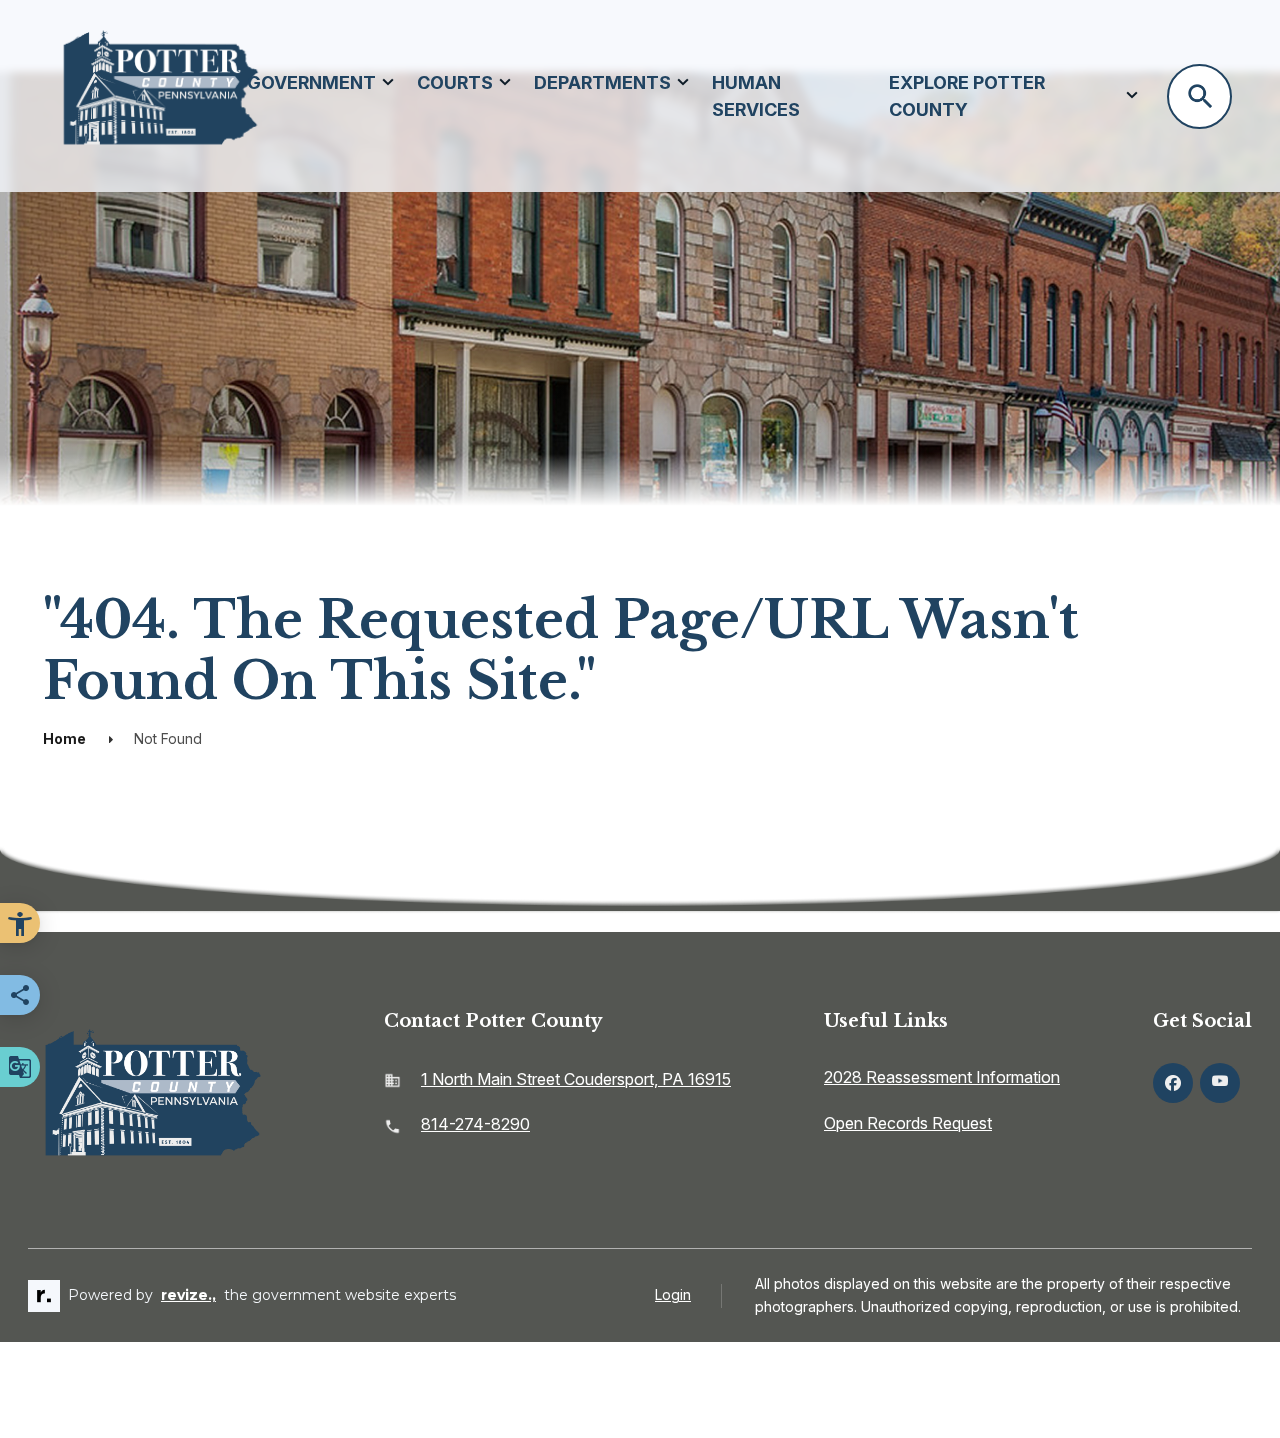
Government (311, 82)
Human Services (756, 96)
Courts (455, 82)
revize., (188, 1295)
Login (673, 1294)
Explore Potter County (967, 96)
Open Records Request (908, 1123)
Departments (602, 82)
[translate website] (20, 1067)
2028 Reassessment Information (942, 1077)
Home (64, 738)
